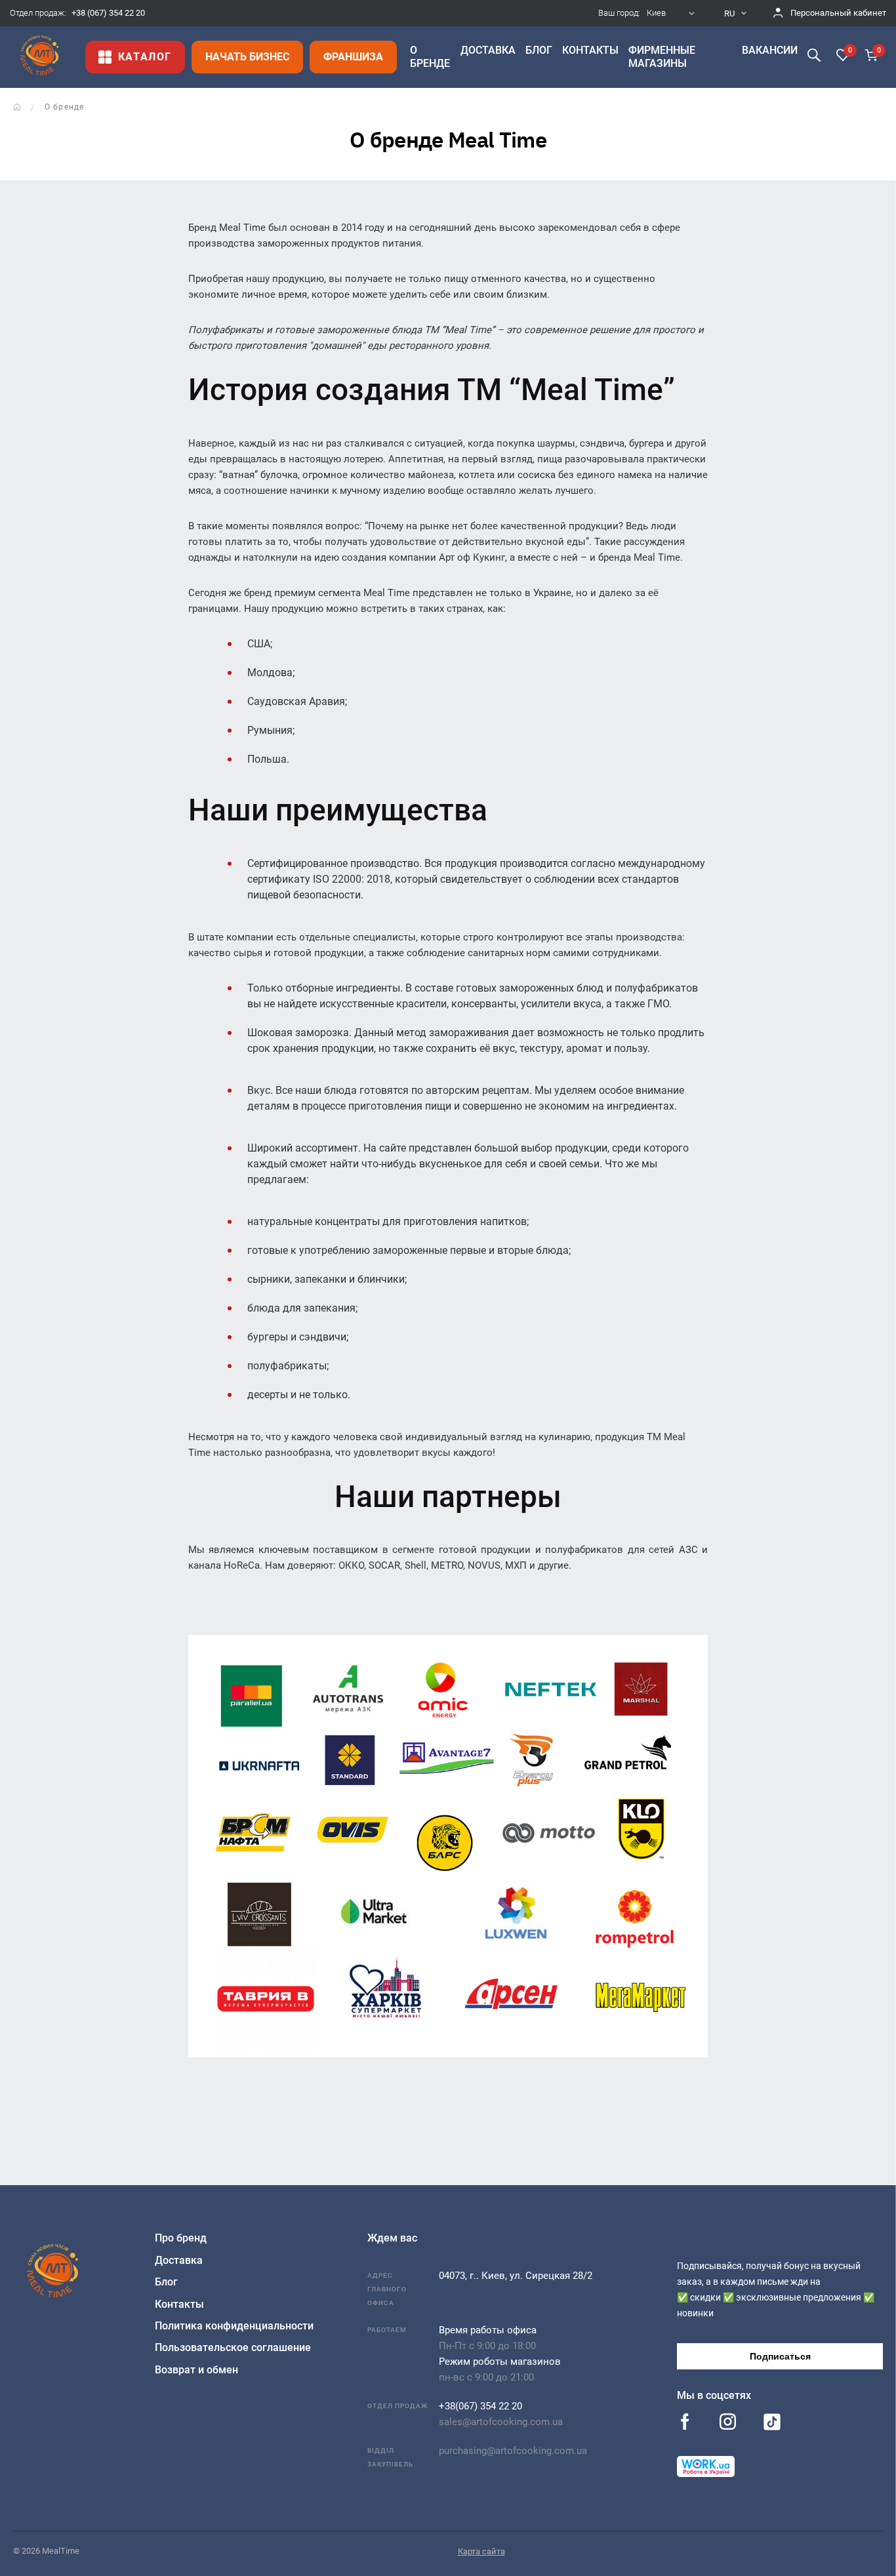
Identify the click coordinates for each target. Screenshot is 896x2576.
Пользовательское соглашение (233, 2347)
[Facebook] (685, 2423)
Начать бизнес (247, 57)
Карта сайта (481, 2551)
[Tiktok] (772, 2425)
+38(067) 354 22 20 (480, 2406)
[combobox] (672, 13)
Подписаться (780, 2356)
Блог (166, 2282)
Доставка (179, 2260)
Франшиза (353, 57)
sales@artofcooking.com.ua (501, 2422)
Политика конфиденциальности (234, 2326)
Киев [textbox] (656, 13)
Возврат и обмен (196, 2370)
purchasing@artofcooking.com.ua (513, 2451)
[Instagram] (728, 2423)
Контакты (179, 2304)
